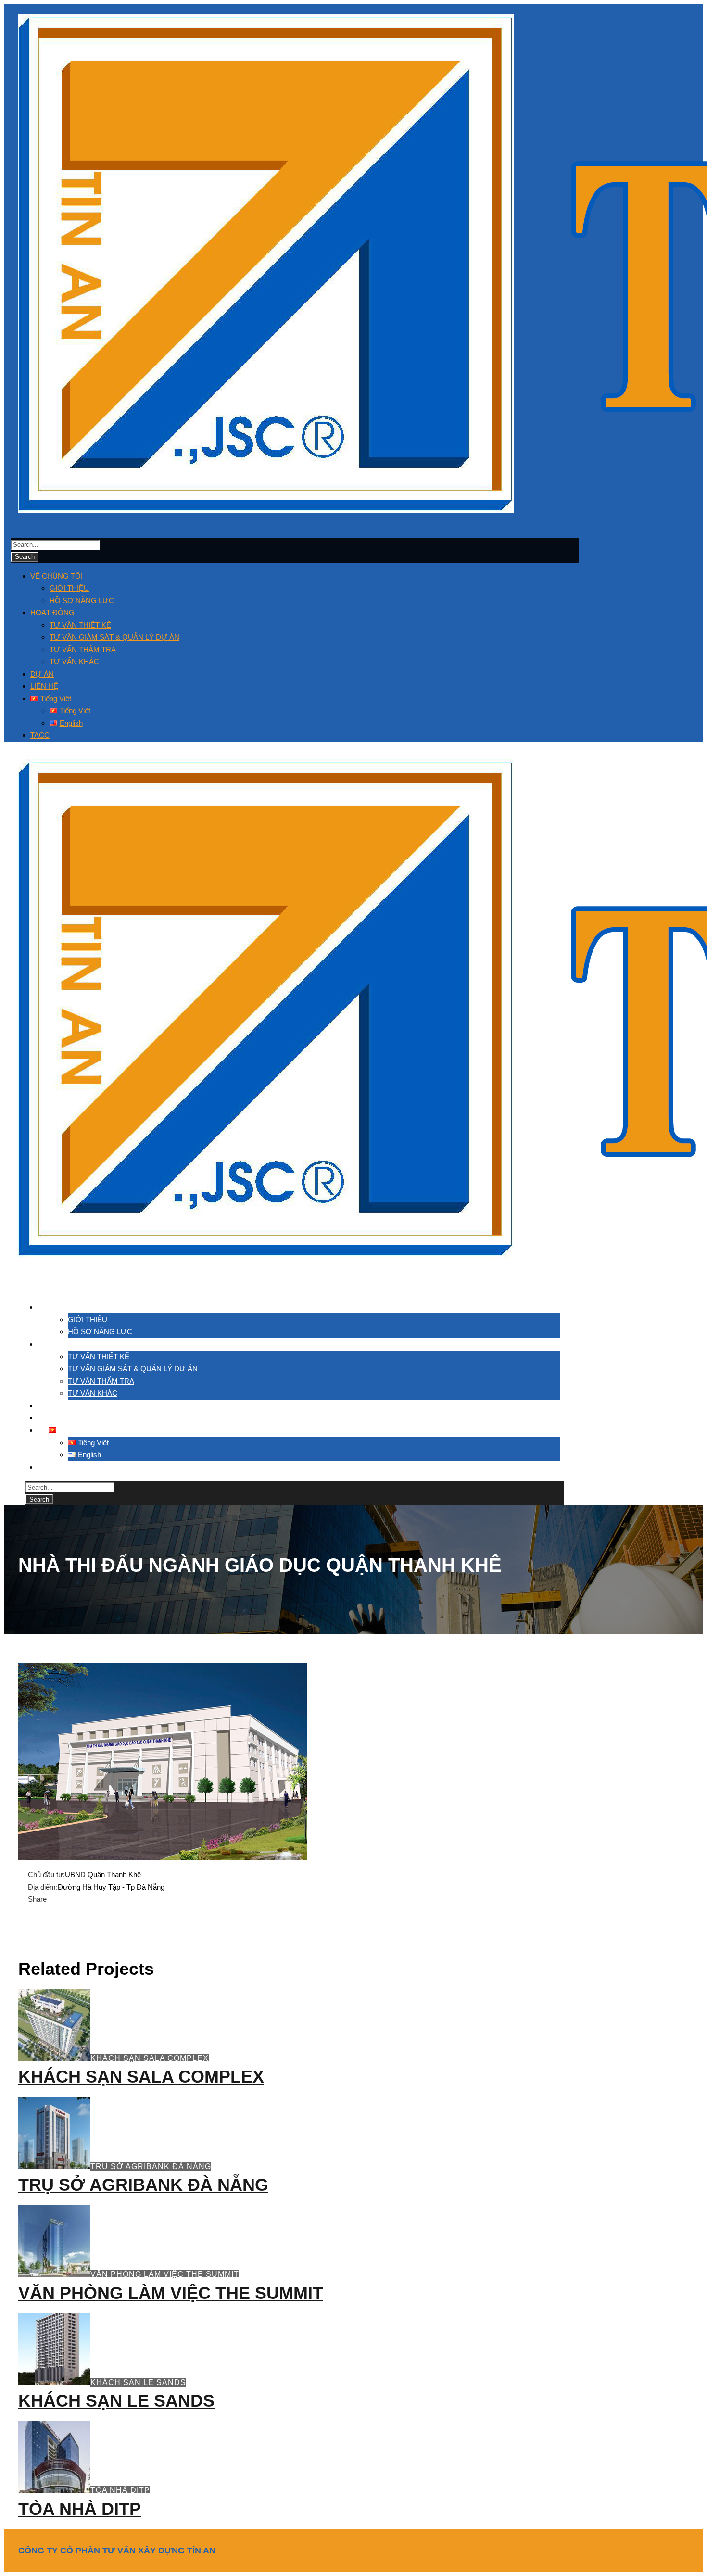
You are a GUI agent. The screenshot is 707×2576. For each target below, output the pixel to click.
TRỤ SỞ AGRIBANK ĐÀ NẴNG (151, 2166)
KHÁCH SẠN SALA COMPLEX (150, 2058)
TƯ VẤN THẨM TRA (83, 650)
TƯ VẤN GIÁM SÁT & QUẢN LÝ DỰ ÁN (114, 637)
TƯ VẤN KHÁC (74, 662)
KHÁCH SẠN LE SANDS (138, 2382)
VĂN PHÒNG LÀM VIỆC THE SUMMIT (165, 2274)
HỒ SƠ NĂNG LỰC (82, 600)
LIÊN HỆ (44, 686)
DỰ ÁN (42, 674)
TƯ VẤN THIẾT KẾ (80, 625)
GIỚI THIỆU (69, 588)
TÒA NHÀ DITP (120, 2490)
